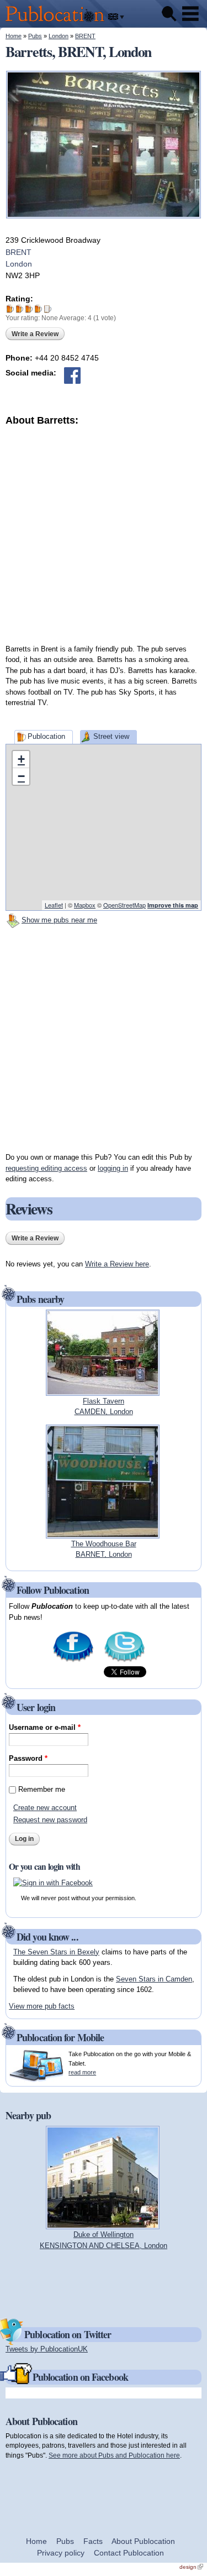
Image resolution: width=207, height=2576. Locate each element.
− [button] (21, 776)
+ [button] (21, 759)
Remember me (42, 1789)
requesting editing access (46, 1168)
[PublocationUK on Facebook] (73, 1661)
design (191, 2567)
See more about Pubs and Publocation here (114, 2455)
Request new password (50, 1820)
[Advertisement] (104, 531)
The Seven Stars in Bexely (56, 1952)
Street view (111, 736)
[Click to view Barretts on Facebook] (72, 376)
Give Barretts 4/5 (38, 309)
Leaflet (54, 905)
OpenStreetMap (124, 905)
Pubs (35, 36)
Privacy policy (61, 2553)
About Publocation (143, 2541)
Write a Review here (117, 1264)
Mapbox (85, 905)
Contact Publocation (129, 2553)
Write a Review (35, 334)
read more (82, 2072)
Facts (93, 2541)
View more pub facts (42, 2006)
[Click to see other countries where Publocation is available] (116, 17)
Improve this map (173, 905)
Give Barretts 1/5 (10, 309)
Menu (190, 14)
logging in (113, 1168)
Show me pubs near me (59, 920)
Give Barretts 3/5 (29, 309)
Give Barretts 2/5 (20, 309)
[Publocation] (58, 22)
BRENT (85, 36)
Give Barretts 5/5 (48, 309)
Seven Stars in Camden (154, 1979)
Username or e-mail (45, 1727)
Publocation (46, 736)
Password (28, 1758)
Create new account (45, 1808)
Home (14, 36)
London (59, 36)
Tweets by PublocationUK (47, 2349)
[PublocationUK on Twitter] (124, 1661)
